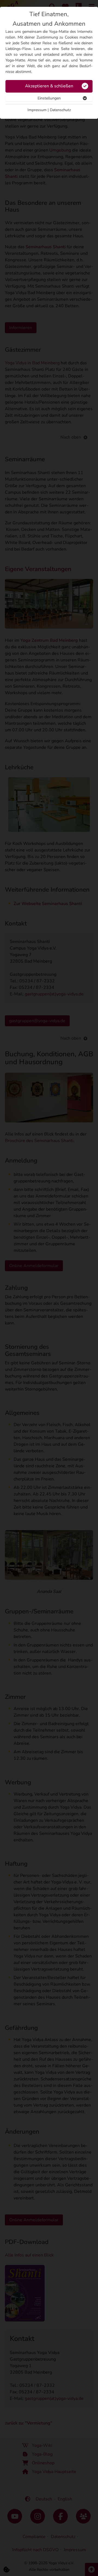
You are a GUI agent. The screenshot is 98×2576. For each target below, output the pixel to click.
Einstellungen (49, 98)
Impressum (37, 110)
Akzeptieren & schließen (49, 86)
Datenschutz (60, 110)
